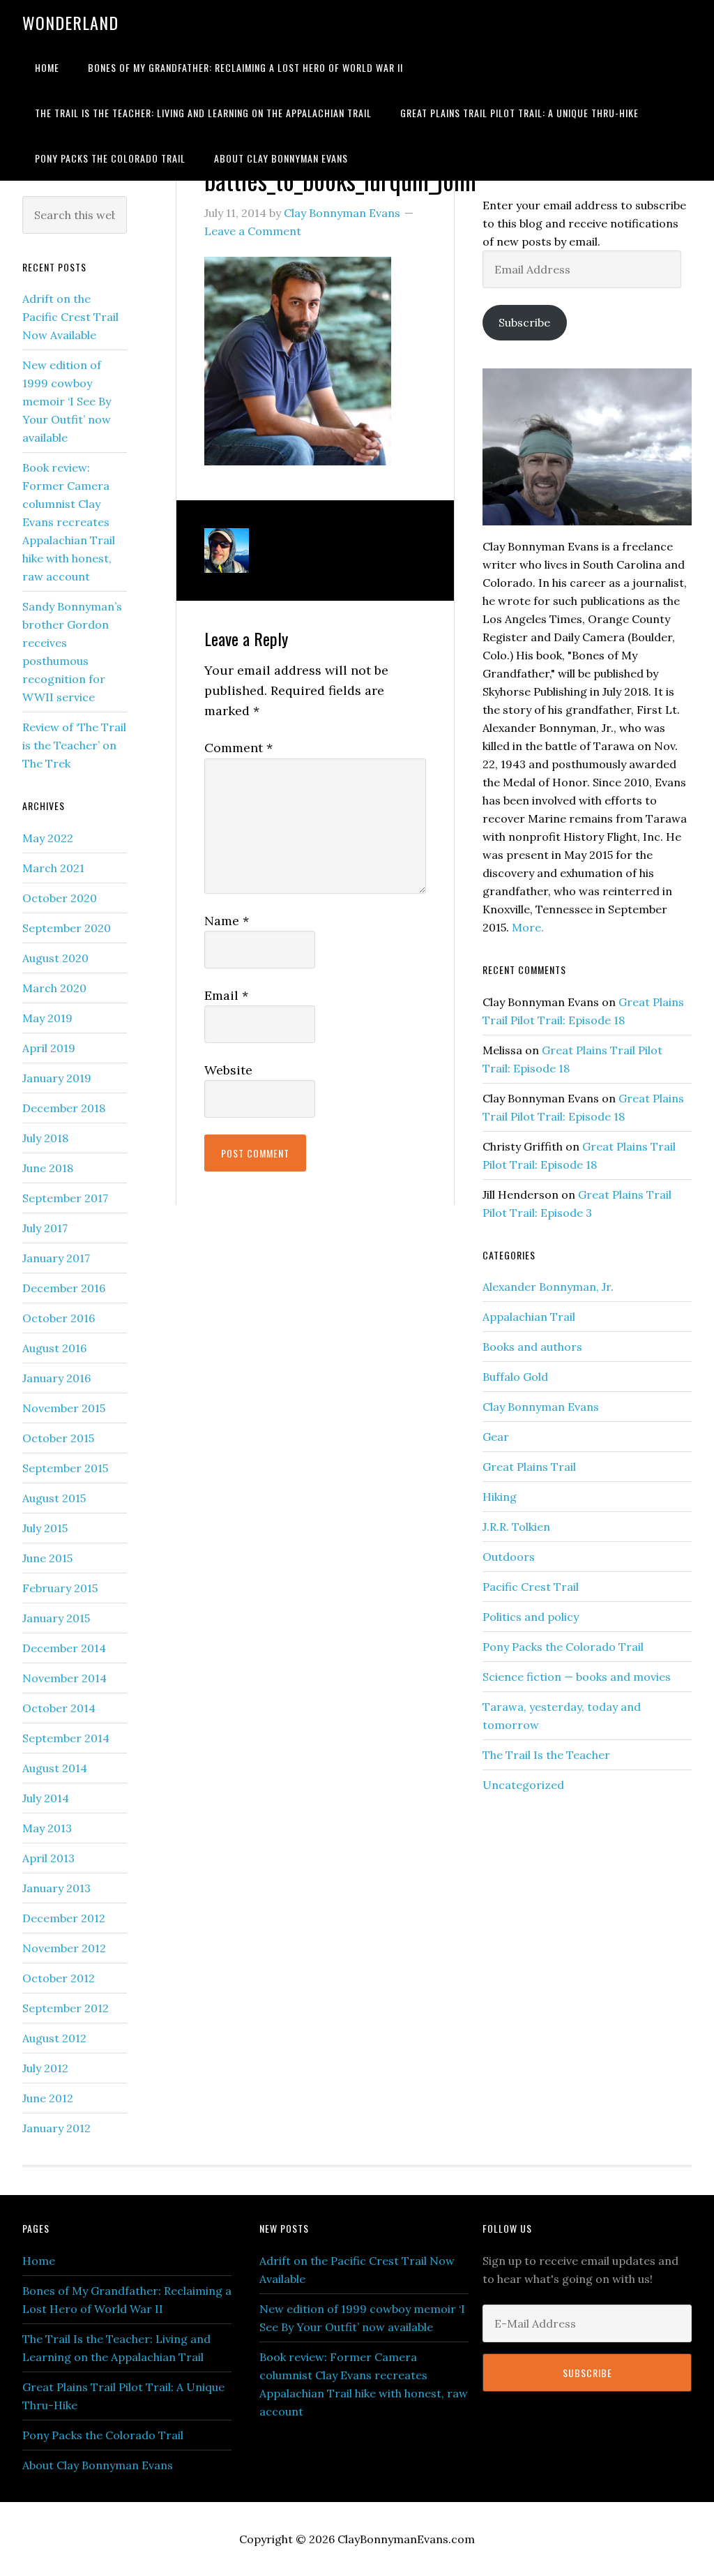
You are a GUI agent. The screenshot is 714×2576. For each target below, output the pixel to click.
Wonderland (70, 22)
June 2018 (48, 1168)
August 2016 (54, 1348)
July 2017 (45, 1228)
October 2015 (58, 1438)
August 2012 (54, 2038)
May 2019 (47, 1018)
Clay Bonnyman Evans (541, 1407)
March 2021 (53, 868)
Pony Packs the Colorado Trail (563, 1647)
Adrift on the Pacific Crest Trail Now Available (70, 317)
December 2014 (64, 1648)
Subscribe (524, 322)
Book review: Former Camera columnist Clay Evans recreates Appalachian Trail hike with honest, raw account (69, 522)
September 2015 (65, 1468)
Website (228, 1070)
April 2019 (49, 1048)
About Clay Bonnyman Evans (98, 2465)
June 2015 (47, 1558)
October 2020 (60, 898)
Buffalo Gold (515, 1377)
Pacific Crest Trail (531, 1587)
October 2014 (59, 1708)
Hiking (500, 1497)
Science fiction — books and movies (577, 1677)
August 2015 (54, 1498)
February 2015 (60, 1588)
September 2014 (66, 1738)
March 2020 (54, 988)
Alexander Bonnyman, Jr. (548, 1287)
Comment (238, 748)
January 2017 (56, 1258)
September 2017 (65, 1198)
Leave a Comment (253, 231)
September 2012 (66, 2008)
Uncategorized (523, 1785)
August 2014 (55, 1768)
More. (528, 927)
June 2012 (48, 2098)
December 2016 (64, 1288)
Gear (496, 1437)
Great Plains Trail (529, 1467)
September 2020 (67, 928)
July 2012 (45, 2068)
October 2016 (59, 1318)
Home (39, 2261)
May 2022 (48, 838)
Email (226, 995)
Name (227, 921)
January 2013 (56, 1888)
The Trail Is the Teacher (546, 1755)
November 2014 (64, 1678)
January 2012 (56, 2128)
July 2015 (45, 1528)
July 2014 (46, 1798)
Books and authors (532, 1347)
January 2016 (56, 1378)
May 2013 (47, 1828)
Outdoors (509, 1557)
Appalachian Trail (529, 1317)
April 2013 (48, 1858)
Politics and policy (531, 1617)
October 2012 (59, 1978)
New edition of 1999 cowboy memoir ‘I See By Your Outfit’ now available (67, 401)
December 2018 (64, 1108)
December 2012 (64, 1918)
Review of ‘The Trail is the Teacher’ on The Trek (74, 745)
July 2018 (45, 1138)
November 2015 (64, 1408)
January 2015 (56, 1618)
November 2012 (64, 1948)
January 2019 (57, 1078)
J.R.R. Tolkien (516, 1527)
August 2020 (55, 958)
